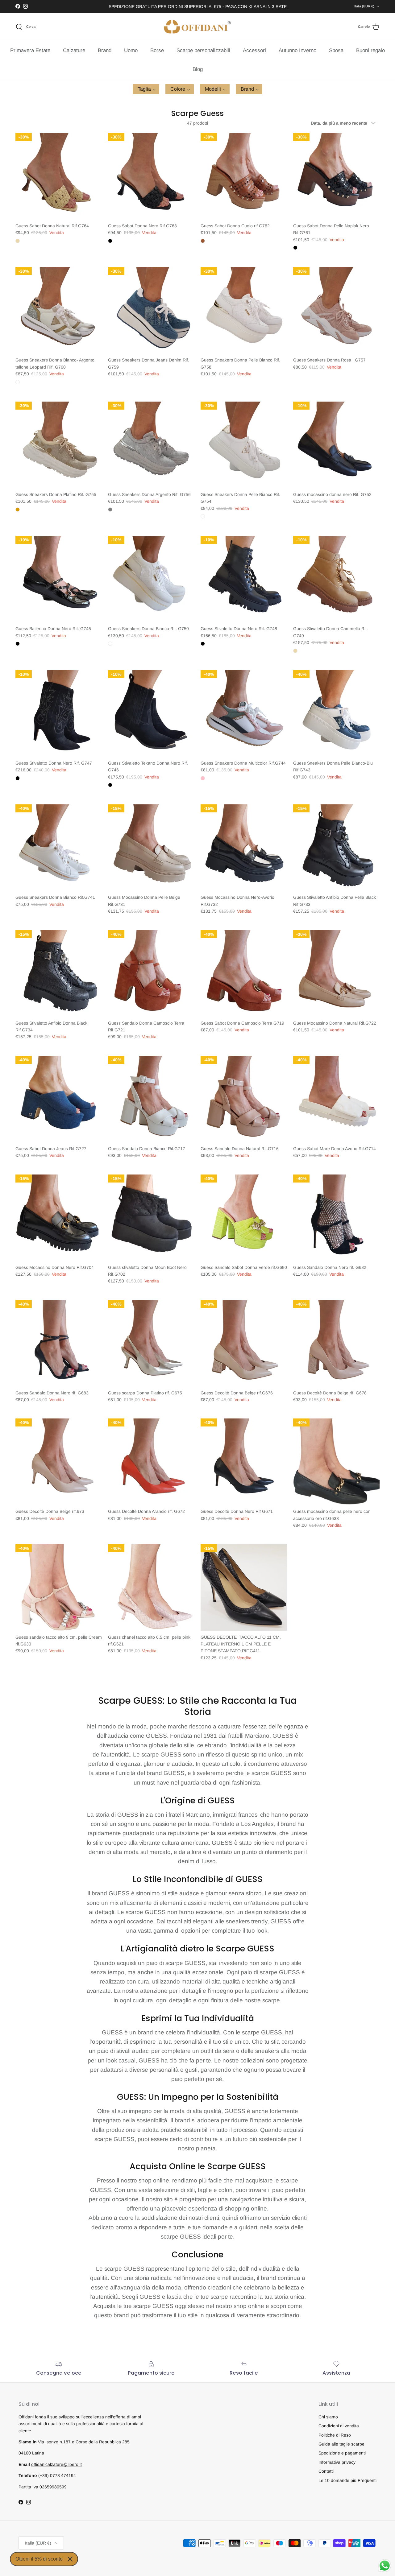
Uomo (131, 50)
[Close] (70, 2559)
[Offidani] (197, 27)
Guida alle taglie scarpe (341, 2444)
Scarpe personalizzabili (203, 50)
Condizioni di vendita (339, 2426)
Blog (198, 69)
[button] (146, 89)
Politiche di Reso (335, 2435)
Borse (157, 50)
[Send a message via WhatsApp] (385, 2566)
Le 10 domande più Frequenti (347, 2480)
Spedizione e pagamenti (342, 2453)
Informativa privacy (337, 2462)
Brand (105, 50)
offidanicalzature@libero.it (56, 2464)
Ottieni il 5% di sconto (39, 2559)
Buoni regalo (370, 50)
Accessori (254, 50)
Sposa (336, 50)
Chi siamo (328, 2417)
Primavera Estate (30, 50)
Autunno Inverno (297, 50)
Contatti (326, 2471)
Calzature (74, 50)
